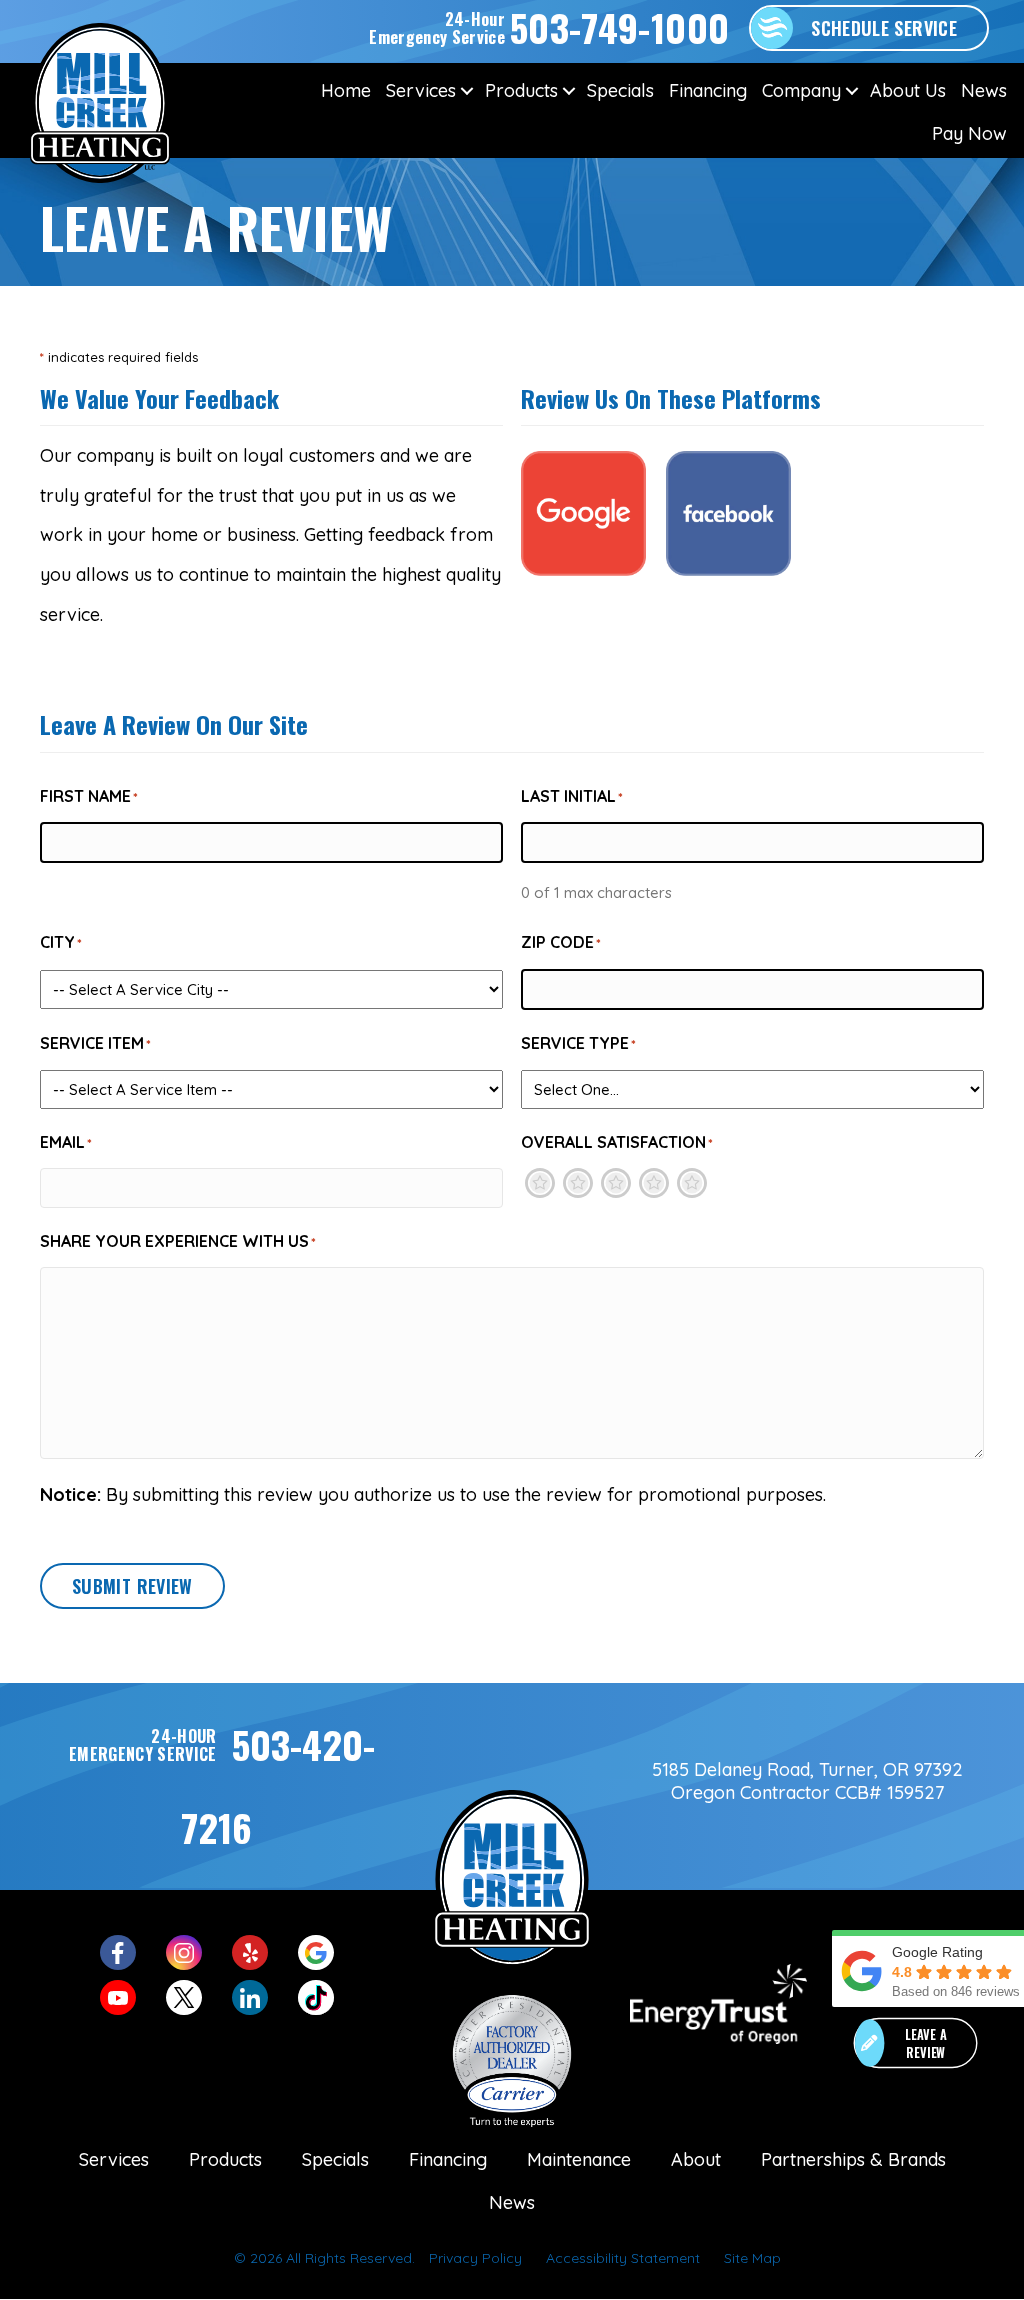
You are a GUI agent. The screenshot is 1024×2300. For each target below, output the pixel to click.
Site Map (752, 2258)
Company (801, 90)
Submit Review (132, 1586)
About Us (908, 90)
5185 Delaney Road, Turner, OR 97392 (807, 1769)
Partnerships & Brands (853, 2159)
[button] (466, 90)
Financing (708, 90)
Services (421, 90)
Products (521, 90)
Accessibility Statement (623, 2258)
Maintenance (579, 2159)
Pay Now (969, 133)
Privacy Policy (475, 2258)
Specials (620, 90)
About (696, 2159)
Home (346, 90)
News (984, 90)
